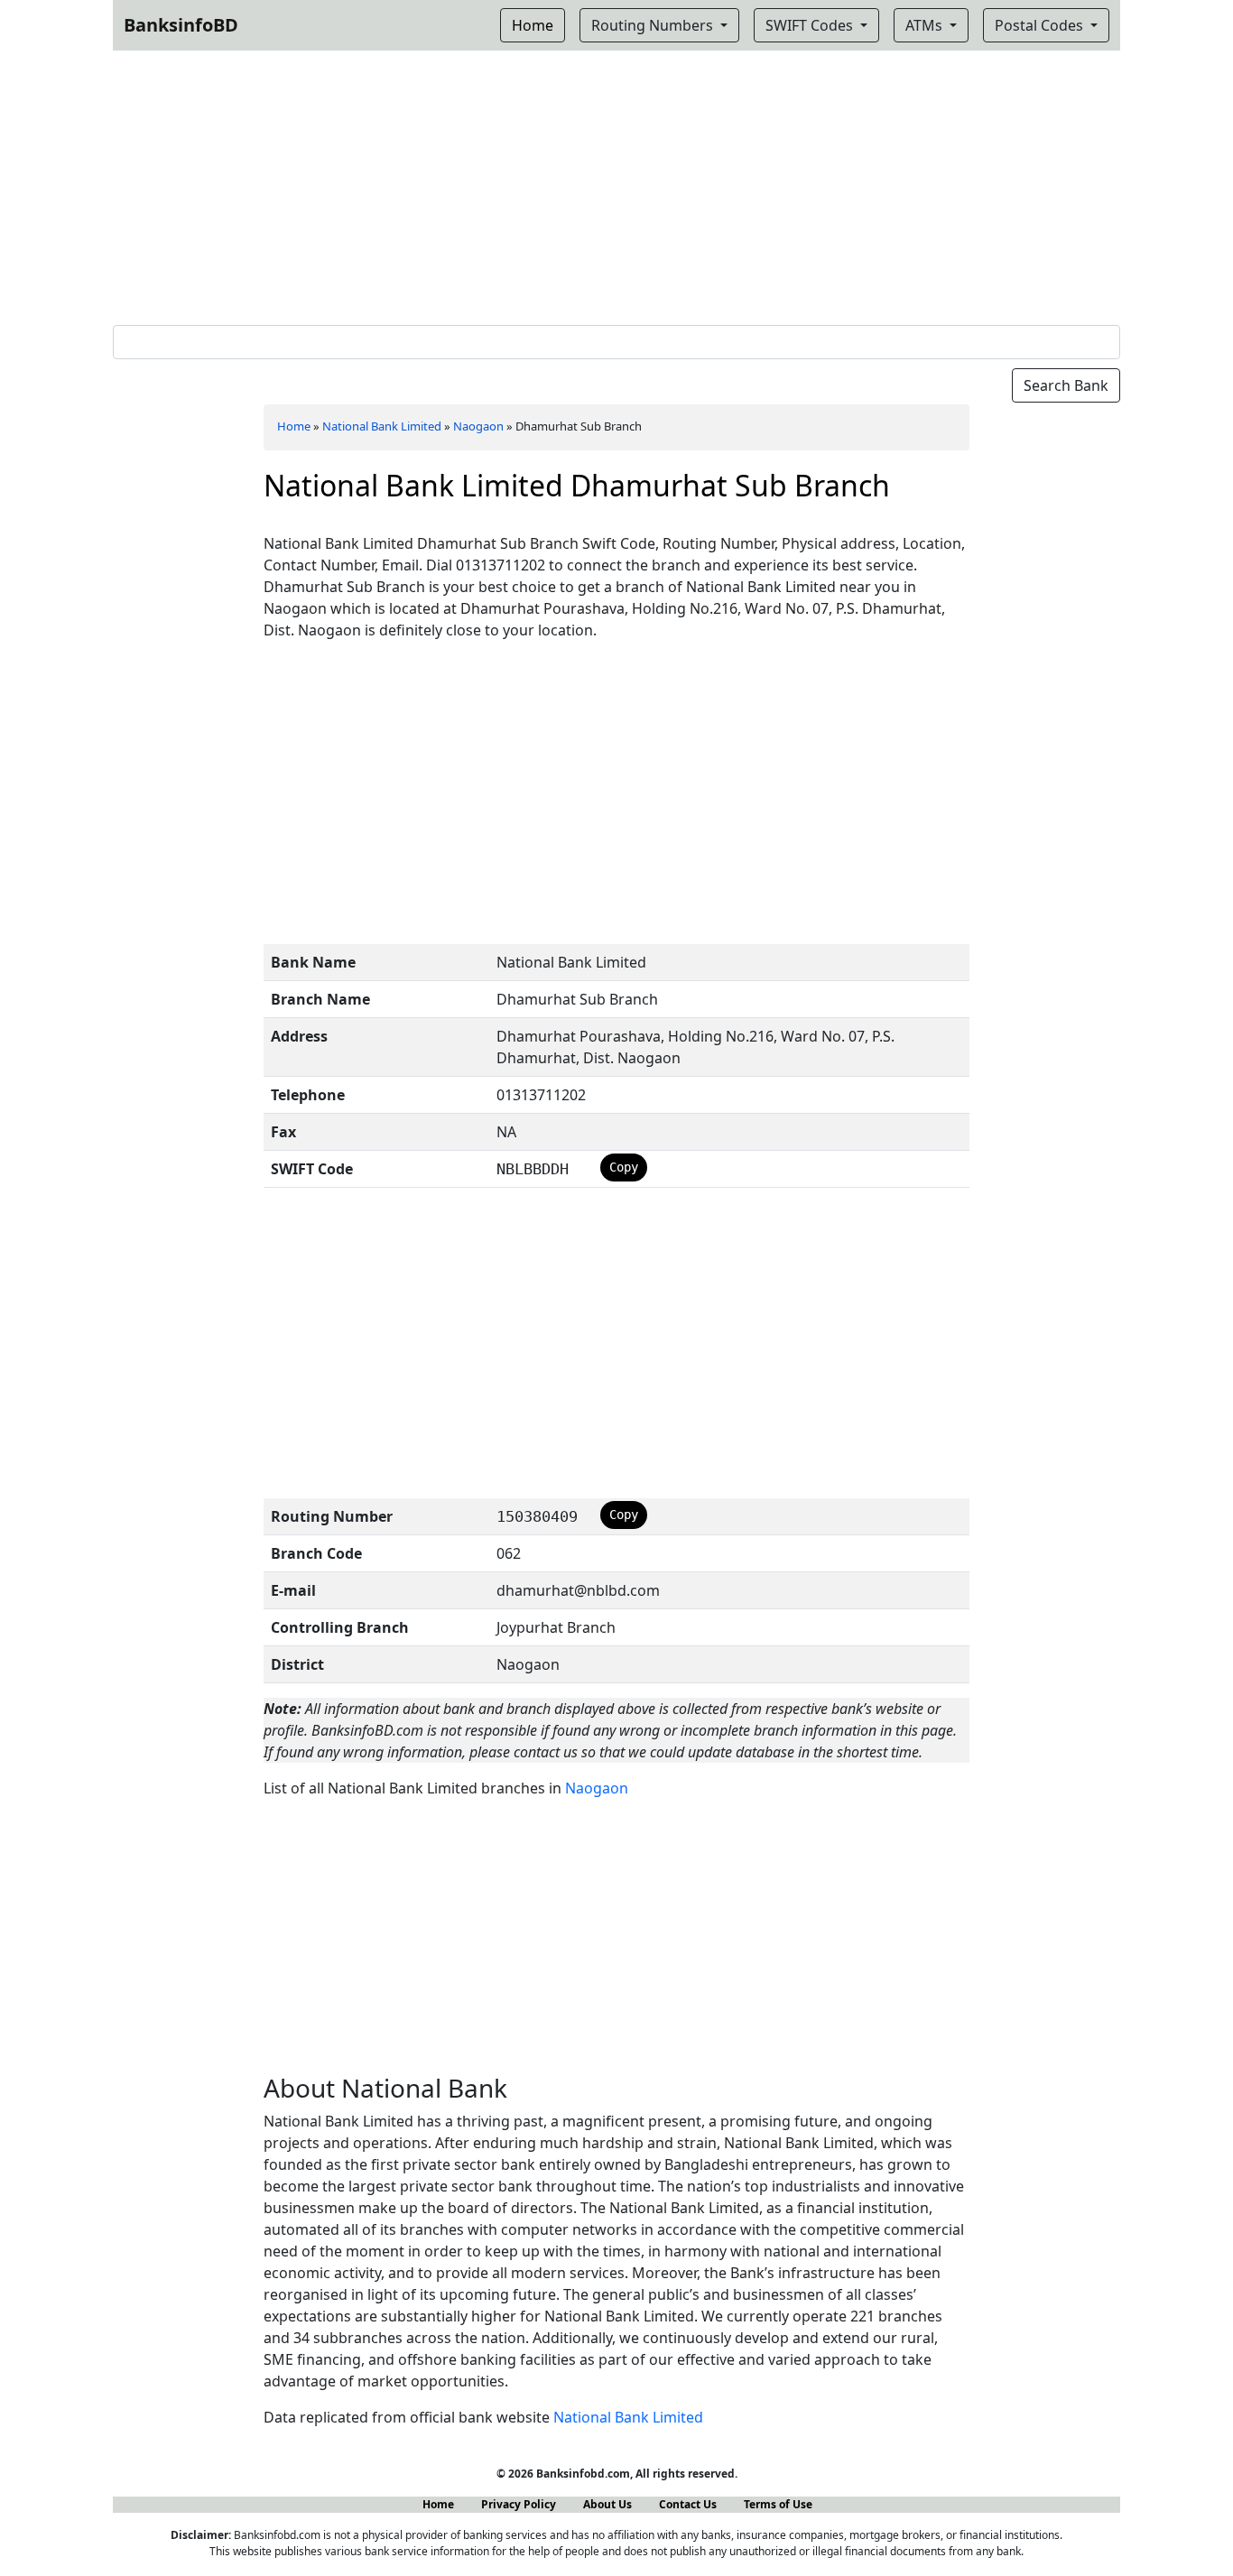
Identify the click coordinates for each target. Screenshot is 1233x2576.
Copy (624, 1167)
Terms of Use (778, 2504)
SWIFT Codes (811, 25)
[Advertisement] (616, 184)
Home (294, 426)
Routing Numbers (654, 25)
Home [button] (533, 25)
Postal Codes (1041, 25)
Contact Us (688, 2504)
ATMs (926, 25)
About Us (607, 2504)
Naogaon (478, 426)
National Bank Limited (382, 426)
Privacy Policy (519, 2504)
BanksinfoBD (181, 25)
